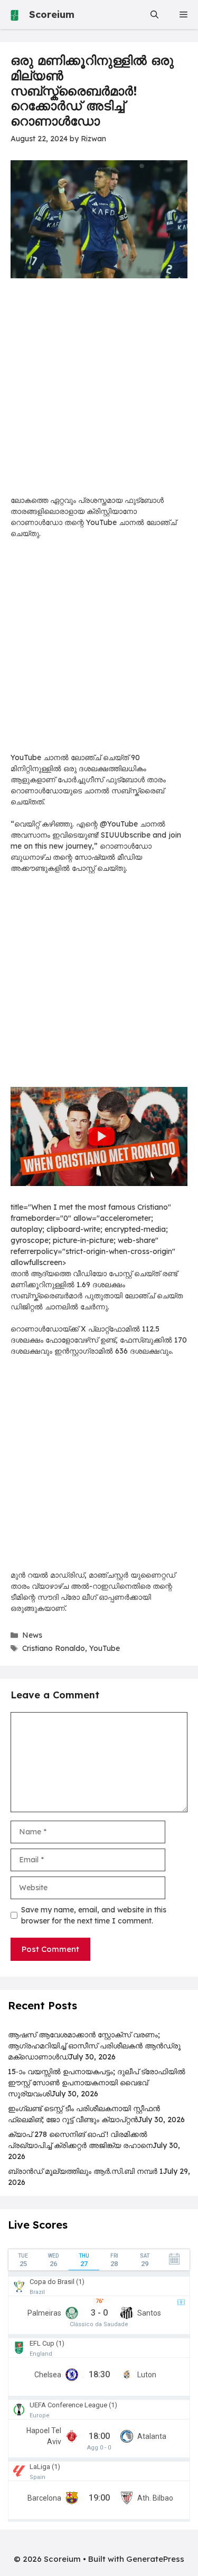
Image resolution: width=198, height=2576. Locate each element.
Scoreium (52, 14)
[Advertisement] (99, 392)
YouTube (105, 1648)
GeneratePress (155, 2559)
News (32, 1635)
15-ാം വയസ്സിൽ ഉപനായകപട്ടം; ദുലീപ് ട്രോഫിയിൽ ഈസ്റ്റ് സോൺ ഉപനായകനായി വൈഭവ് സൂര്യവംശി (97, 2083)
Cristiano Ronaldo (54, 1648)
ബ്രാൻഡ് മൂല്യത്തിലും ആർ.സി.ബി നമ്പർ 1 (86, 2171)
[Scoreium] (15, 14)
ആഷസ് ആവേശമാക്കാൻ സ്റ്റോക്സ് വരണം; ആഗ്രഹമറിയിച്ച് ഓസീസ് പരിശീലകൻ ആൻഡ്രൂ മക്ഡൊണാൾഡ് (94, 2046)
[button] (154, 14)
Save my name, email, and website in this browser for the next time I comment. (94, 1915)
